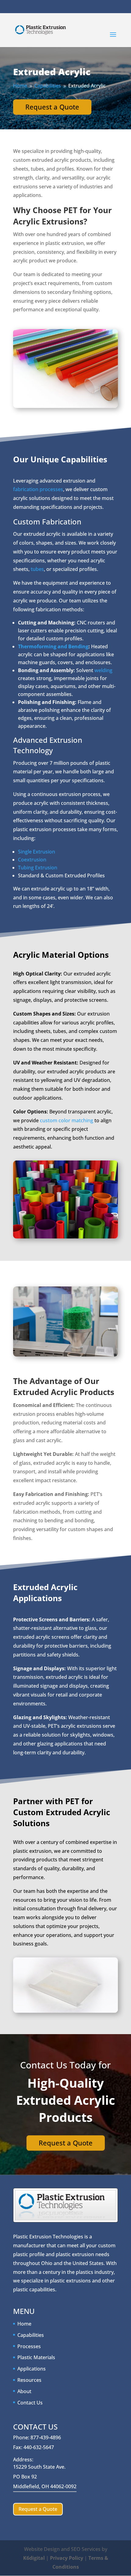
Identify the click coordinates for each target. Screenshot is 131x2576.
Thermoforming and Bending (53, 646)
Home (24, 2324)
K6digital (34, 2558)
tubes (37, 569)
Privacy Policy (67, 2558)
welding (103, 670)
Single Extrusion (37, 852)
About (24, 2391)
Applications (32, 2369)
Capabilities (31, 2335)
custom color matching (67, 1120)
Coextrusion (32, 860)
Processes (29, 2346)
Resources (29, 2380)
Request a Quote (52, 107)
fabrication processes (38, 489)
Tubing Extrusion (38, 868)
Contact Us (30, 2403)
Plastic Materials (36, 2357)
